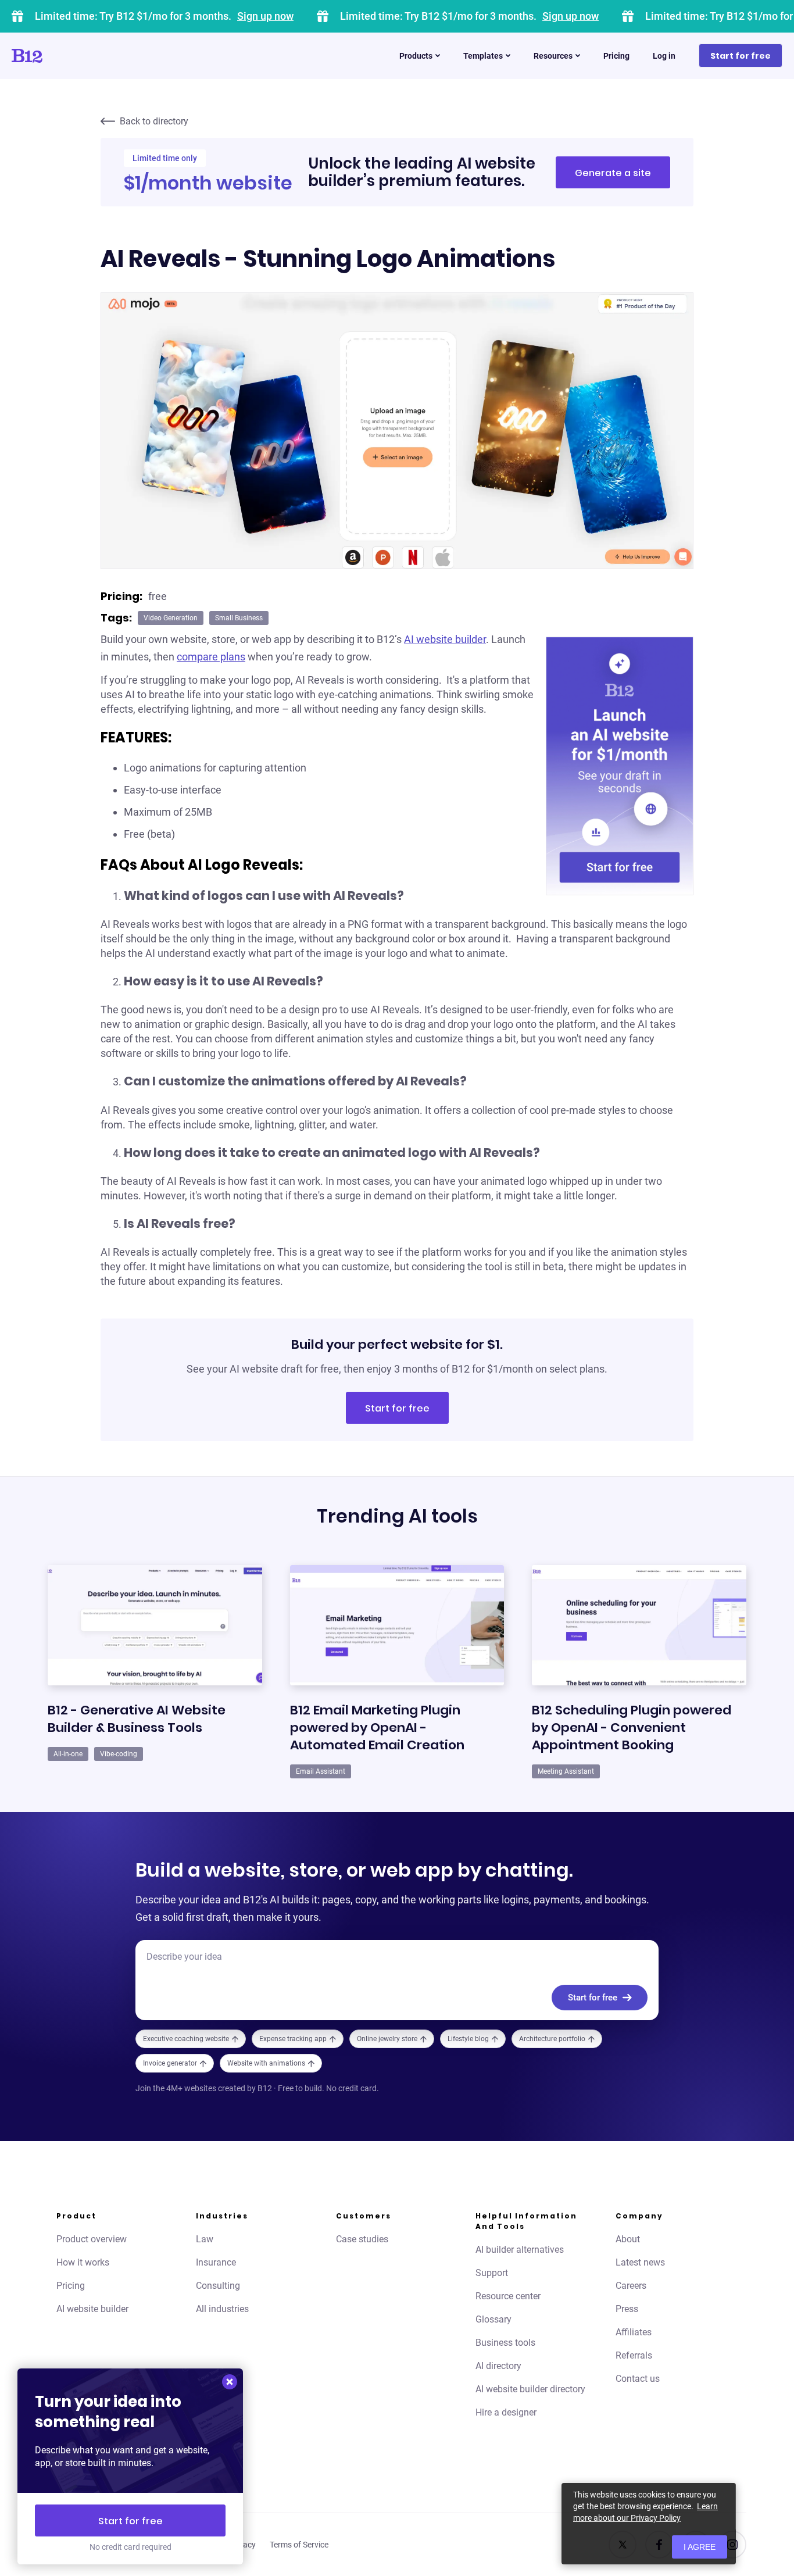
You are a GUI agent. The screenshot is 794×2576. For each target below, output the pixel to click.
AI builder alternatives (520, 2250)
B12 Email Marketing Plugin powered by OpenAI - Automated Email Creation (377, 1728)
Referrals (634, 2355)
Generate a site (613, 173)
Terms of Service (299, 2545)
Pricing (616, 56)
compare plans (211, 657)
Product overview (92, 2239)
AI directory (498, 2366)
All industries (222, 2309)
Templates (483, 56)
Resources (553, 56)
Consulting (218, 2286)
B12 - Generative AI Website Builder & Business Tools (137, 1719)
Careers (631, 2286)
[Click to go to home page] (60, 56)
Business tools (505, 2343)
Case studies (362, 2239)
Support (492, 2273)
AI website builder (445, 639)
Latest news (640, 2262)
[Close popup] (230, 2382)
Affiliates (634, 2332)
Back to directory (154, 121)
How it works (83, 2262)
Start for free (741, 56)
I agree (700, 2547)
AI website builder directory (530, 2389)
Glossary (493, 2319)
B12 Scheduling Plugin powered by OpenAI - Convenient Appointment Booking (632, 1728)
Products (416, 56)
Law (205, 2239)
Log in (664, 56)
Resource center (508, 2296)
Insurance (216, 2262)
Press (627, 2309)
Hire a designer (506, 2412)
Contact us (638, 2379)
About (628, 2239)
